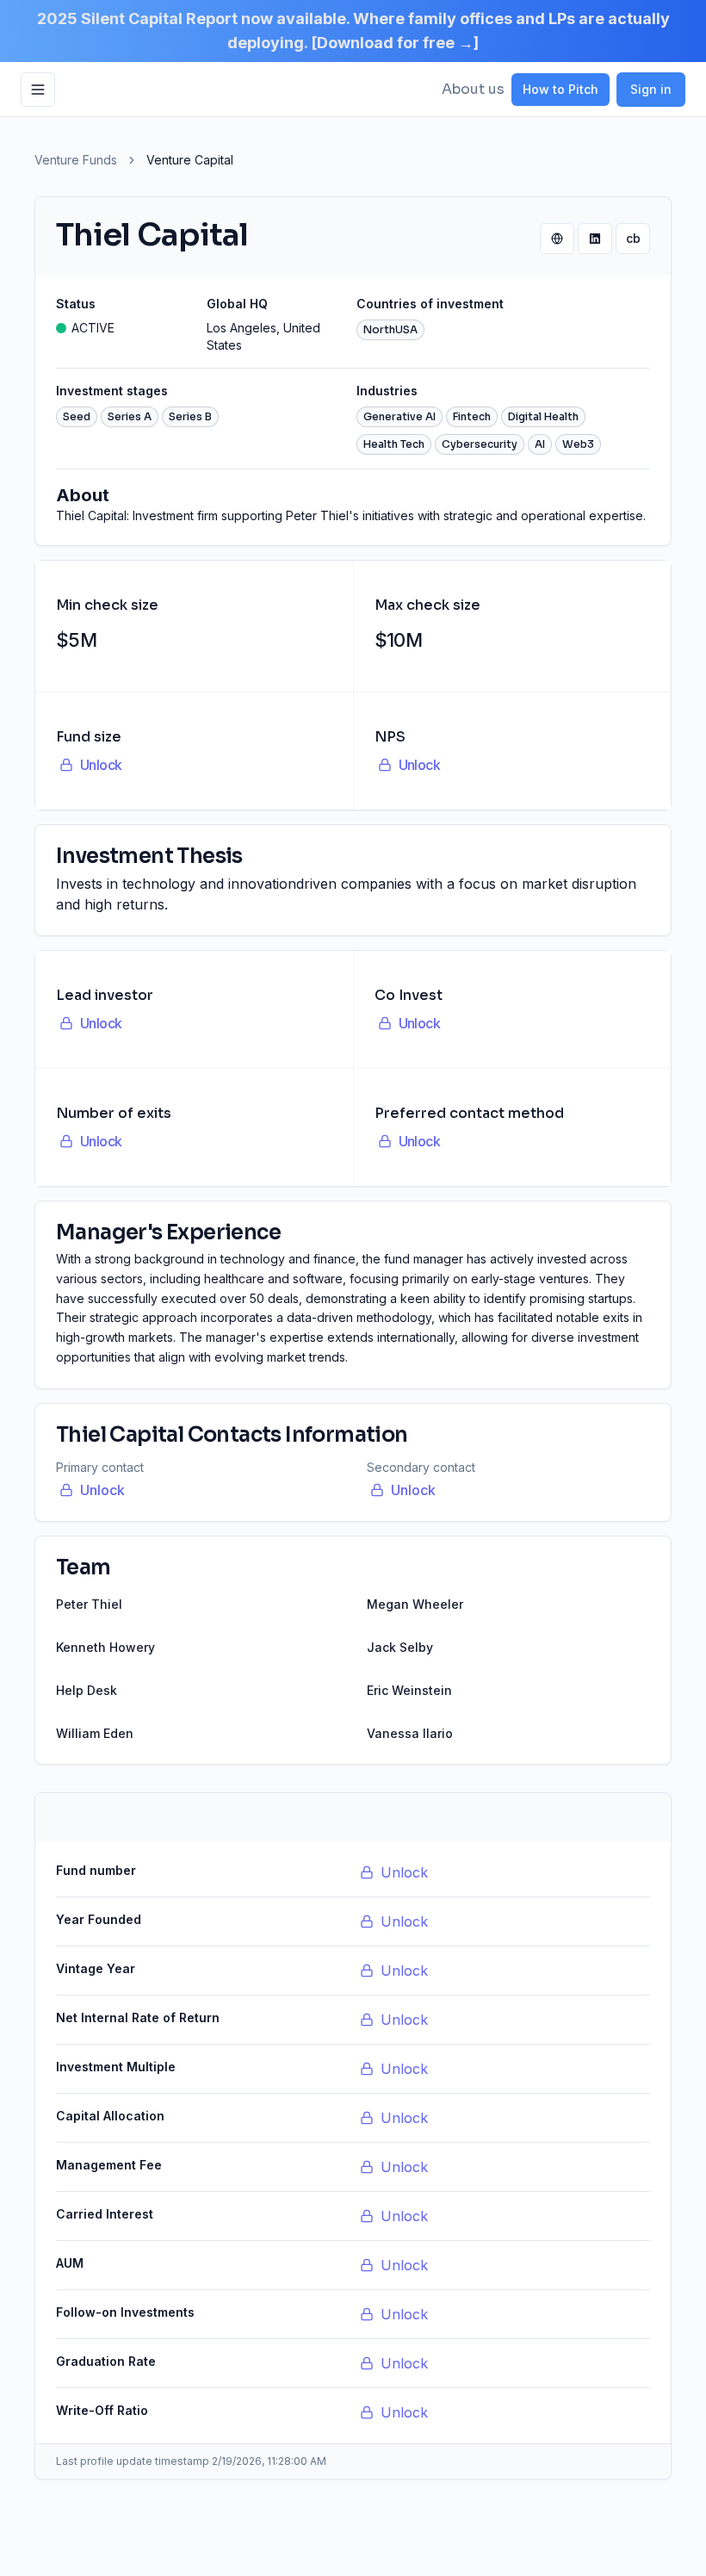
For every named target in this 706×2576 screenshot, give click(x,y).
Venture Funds (76, 160)
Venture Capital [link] (190, 160)
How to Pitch (560, 89)
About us (473, 89)
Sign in (651, 89)
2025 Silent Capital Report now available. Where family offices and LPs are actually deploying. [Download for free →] (353, 31)
